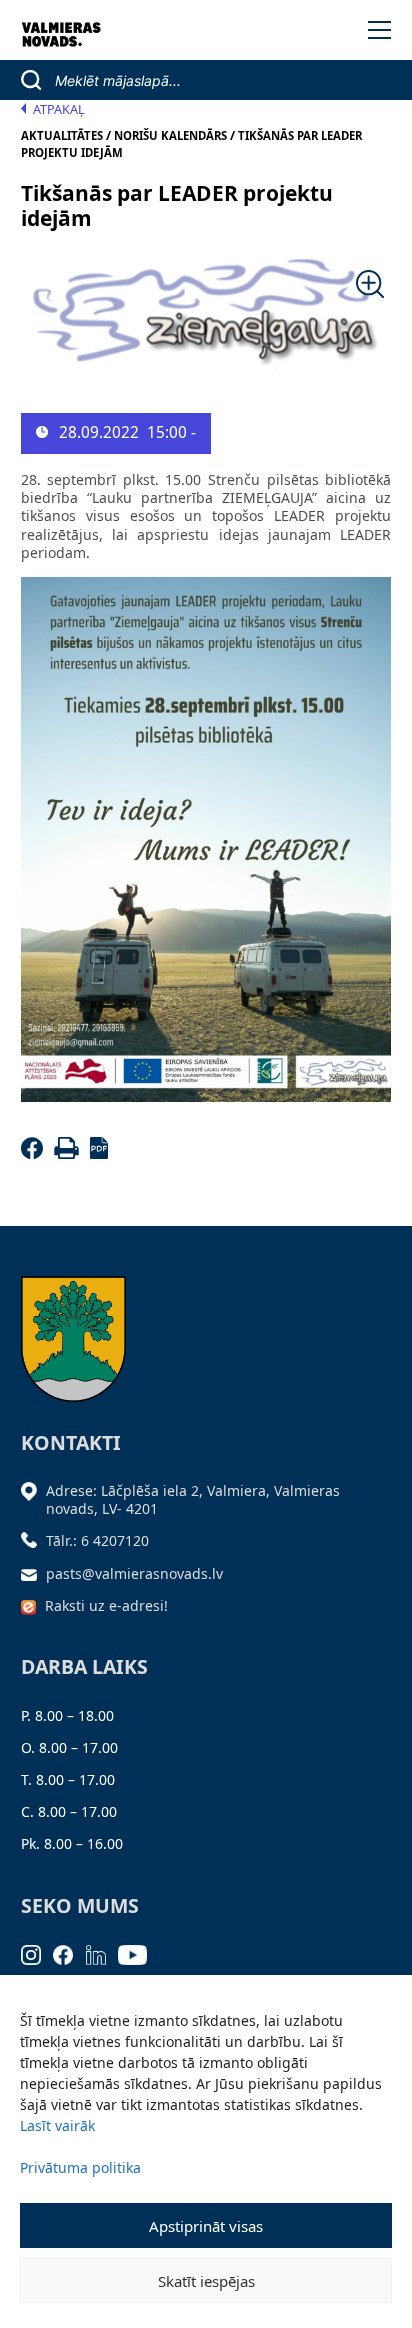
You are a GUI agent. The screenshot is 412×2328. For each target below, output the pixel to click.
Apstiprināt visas (206, 2226)
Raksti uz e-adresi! (106, 1605)
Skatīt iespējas (206, 2281)
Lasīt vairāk (57, 2125)
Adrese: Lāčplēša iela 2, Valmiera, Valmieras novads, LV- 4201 (193, 1499)
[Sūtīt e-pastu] (34, 1573)
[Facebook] (35, 1153)
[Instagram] (37, 1953)
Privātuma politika (80, 2167)
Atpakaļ (59, 109)
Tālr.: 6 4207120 (97, 1540)
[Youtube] (139, 1953)
